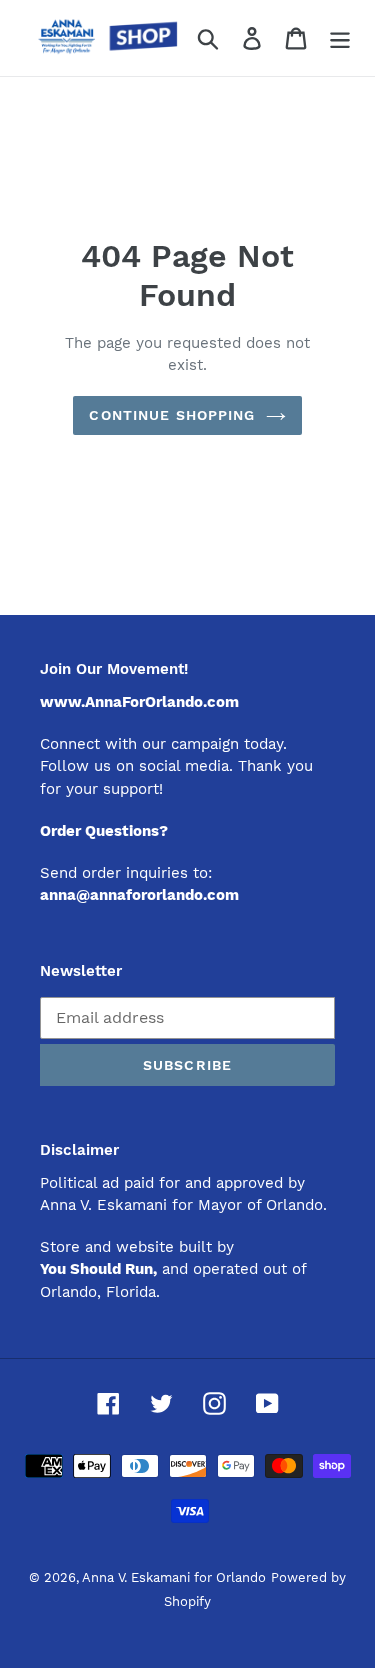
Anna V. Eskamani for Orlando (174, 1577)
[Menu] (340, 38)
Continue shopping (172, 415)
